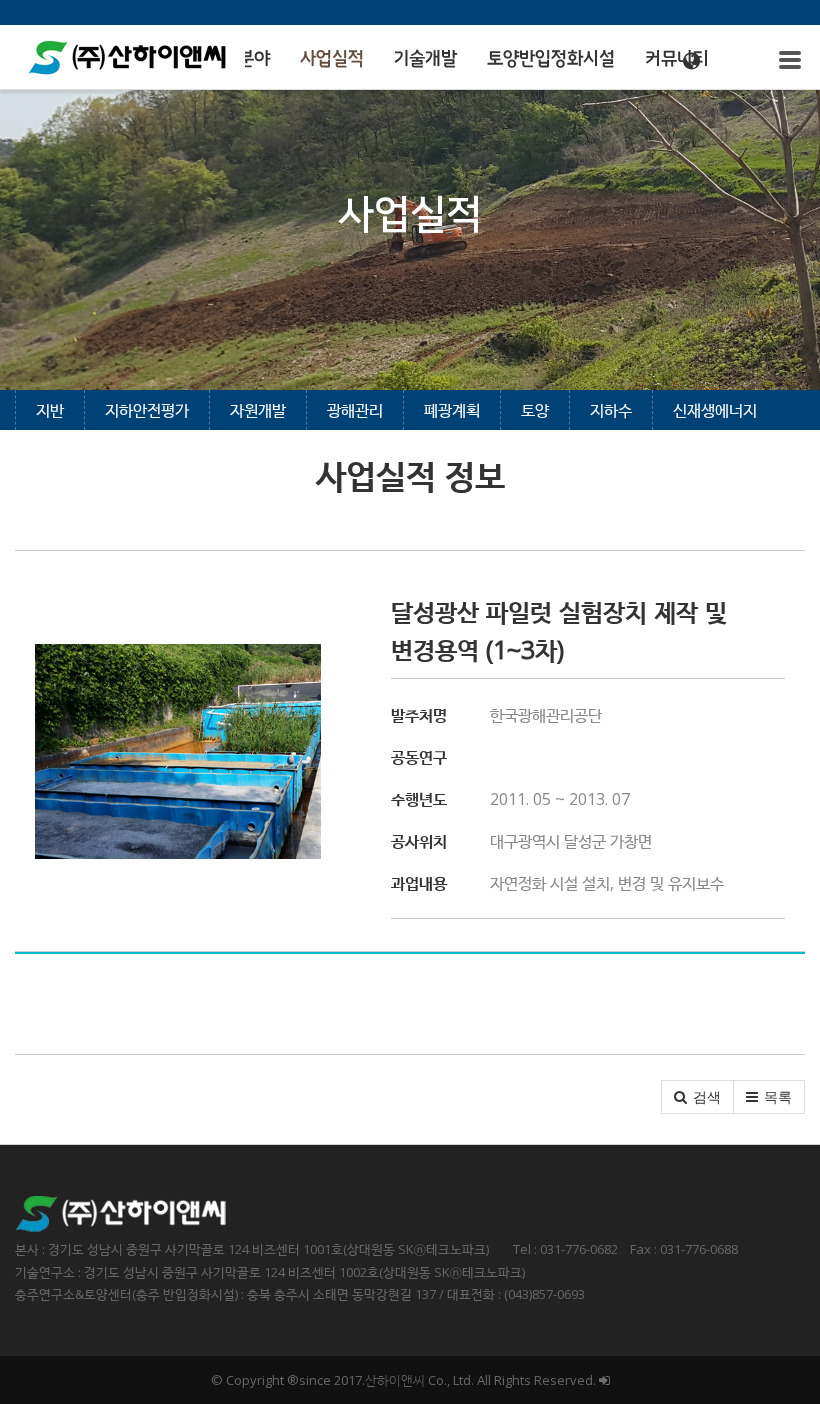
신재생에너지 (715, 410)
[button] (697, 1097)
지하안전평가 (147, 410)
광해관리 (355, 410)
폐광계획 (452, 410)
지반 (50, 410)
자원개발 (258, 410)
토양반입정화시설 (551, 59)
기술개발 (425, 59)
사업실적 (332, 59)
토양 (535, 410)
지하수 (611, 410)
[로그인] (604, 1380)
